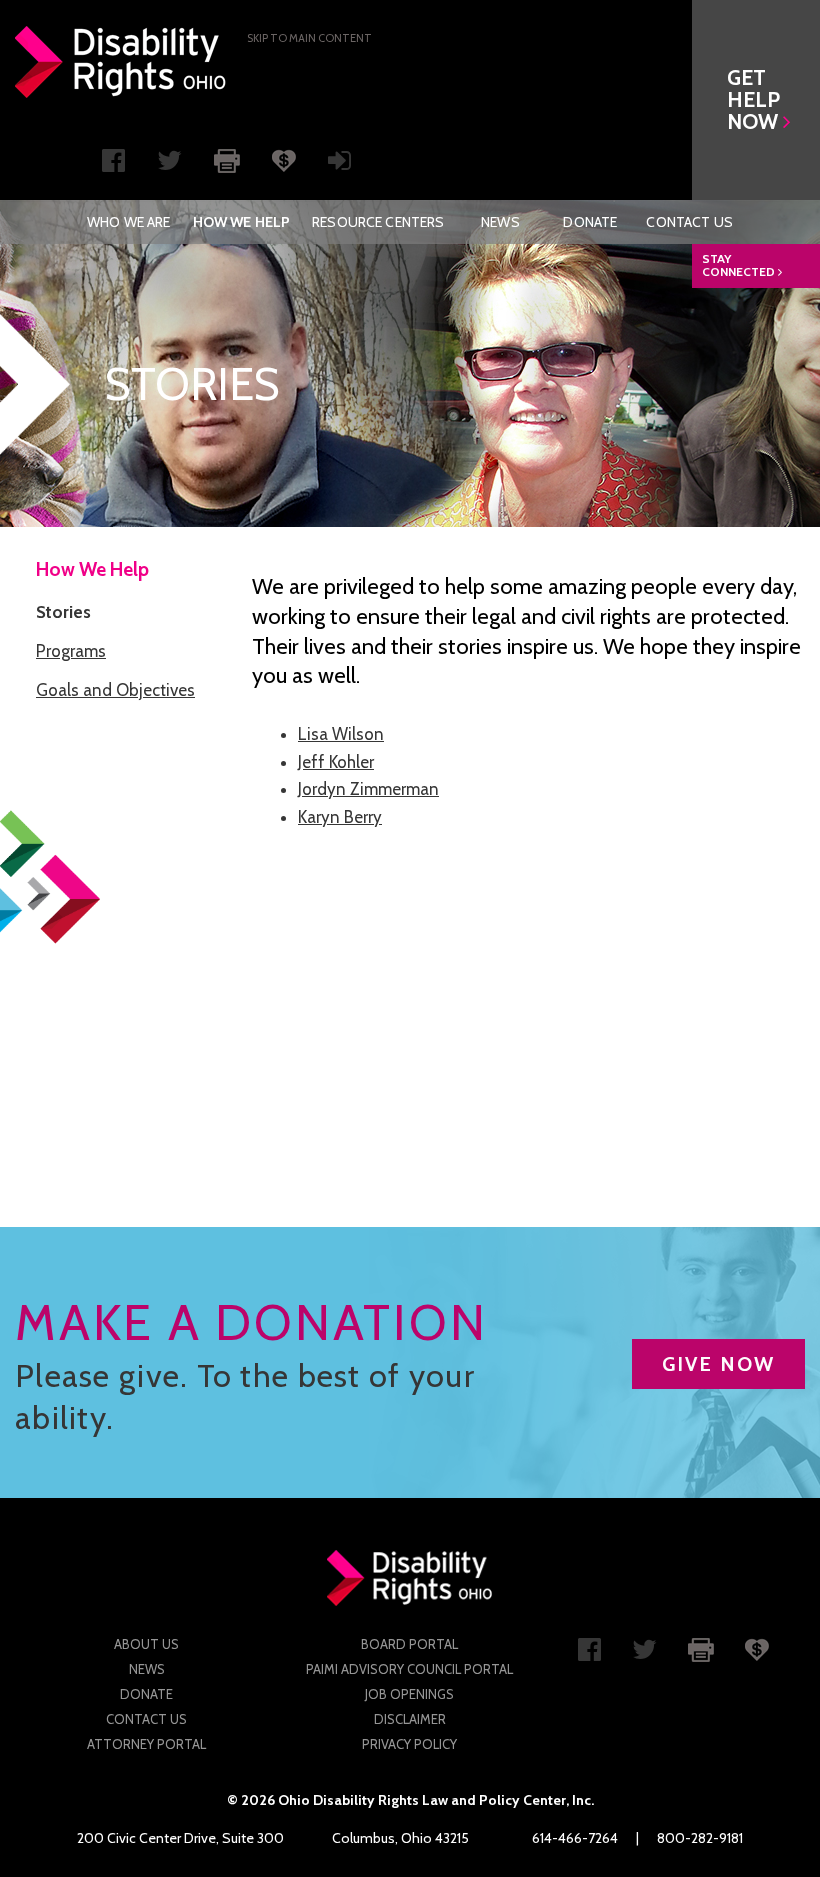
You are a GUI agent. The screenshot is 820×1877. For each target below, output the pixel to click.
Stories (63, 612)
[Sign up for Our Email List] (339, 165)
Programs (71, 651)
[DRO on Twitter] (169, 165)
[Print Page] (227, 159)
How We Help (242, 222)
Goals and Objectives (115, 690)
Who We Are (128, 222)
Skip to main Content (309, 38)
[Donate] (284, 159)
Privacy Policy (409, 1744)
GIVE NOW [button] (718, 1364)
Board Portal (409, 1644)
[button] (756, 100)
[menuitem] (128, 222)
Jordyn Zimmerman (368, 789)
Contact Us (689, 222)
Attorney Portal (146, 1744)
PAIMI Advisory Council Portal (409, 1669)
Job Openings (409, 1694)
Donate (590, 222)
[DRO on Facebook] (113, 165)
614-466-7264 (575, 1838)
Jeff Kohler (336, 762)
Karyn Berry (340, 817)
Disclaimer (410, 1719)
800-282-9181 (700, 1838)
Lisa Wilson (341, 734)
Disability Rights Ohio (121, 62)
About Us (146, 1644)
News (500, 222)
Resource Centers (378, 222)
